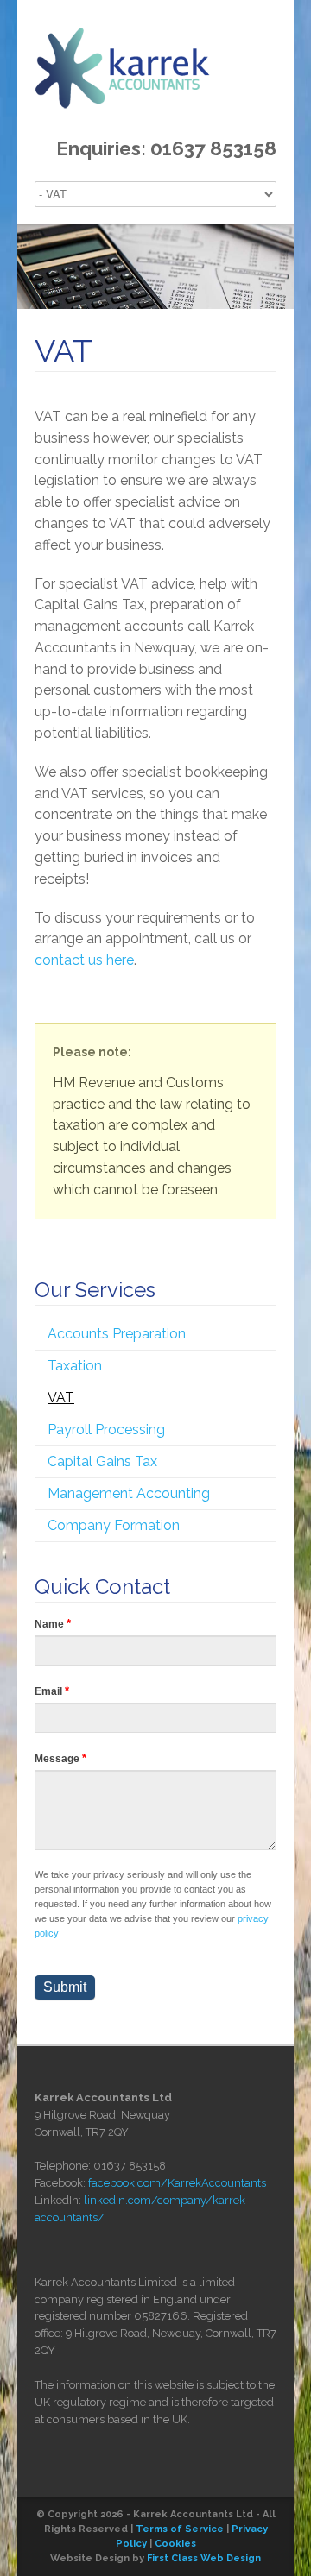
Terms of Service (180, 2529)
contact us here (84, 960)
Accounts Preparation (117, 1334)
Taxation (75, 1366)
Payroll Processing (106, 1430)
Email (52, 1691)
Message (60, 1758)
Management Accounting (129, 1493)
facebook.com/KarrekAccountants (177, 2183)
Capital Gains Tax (102, 1461)
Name (53, 1624)
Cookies (175, 2544)
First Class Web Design (204, 2558)
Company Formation (114, 1525)
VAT (61, 1398)
